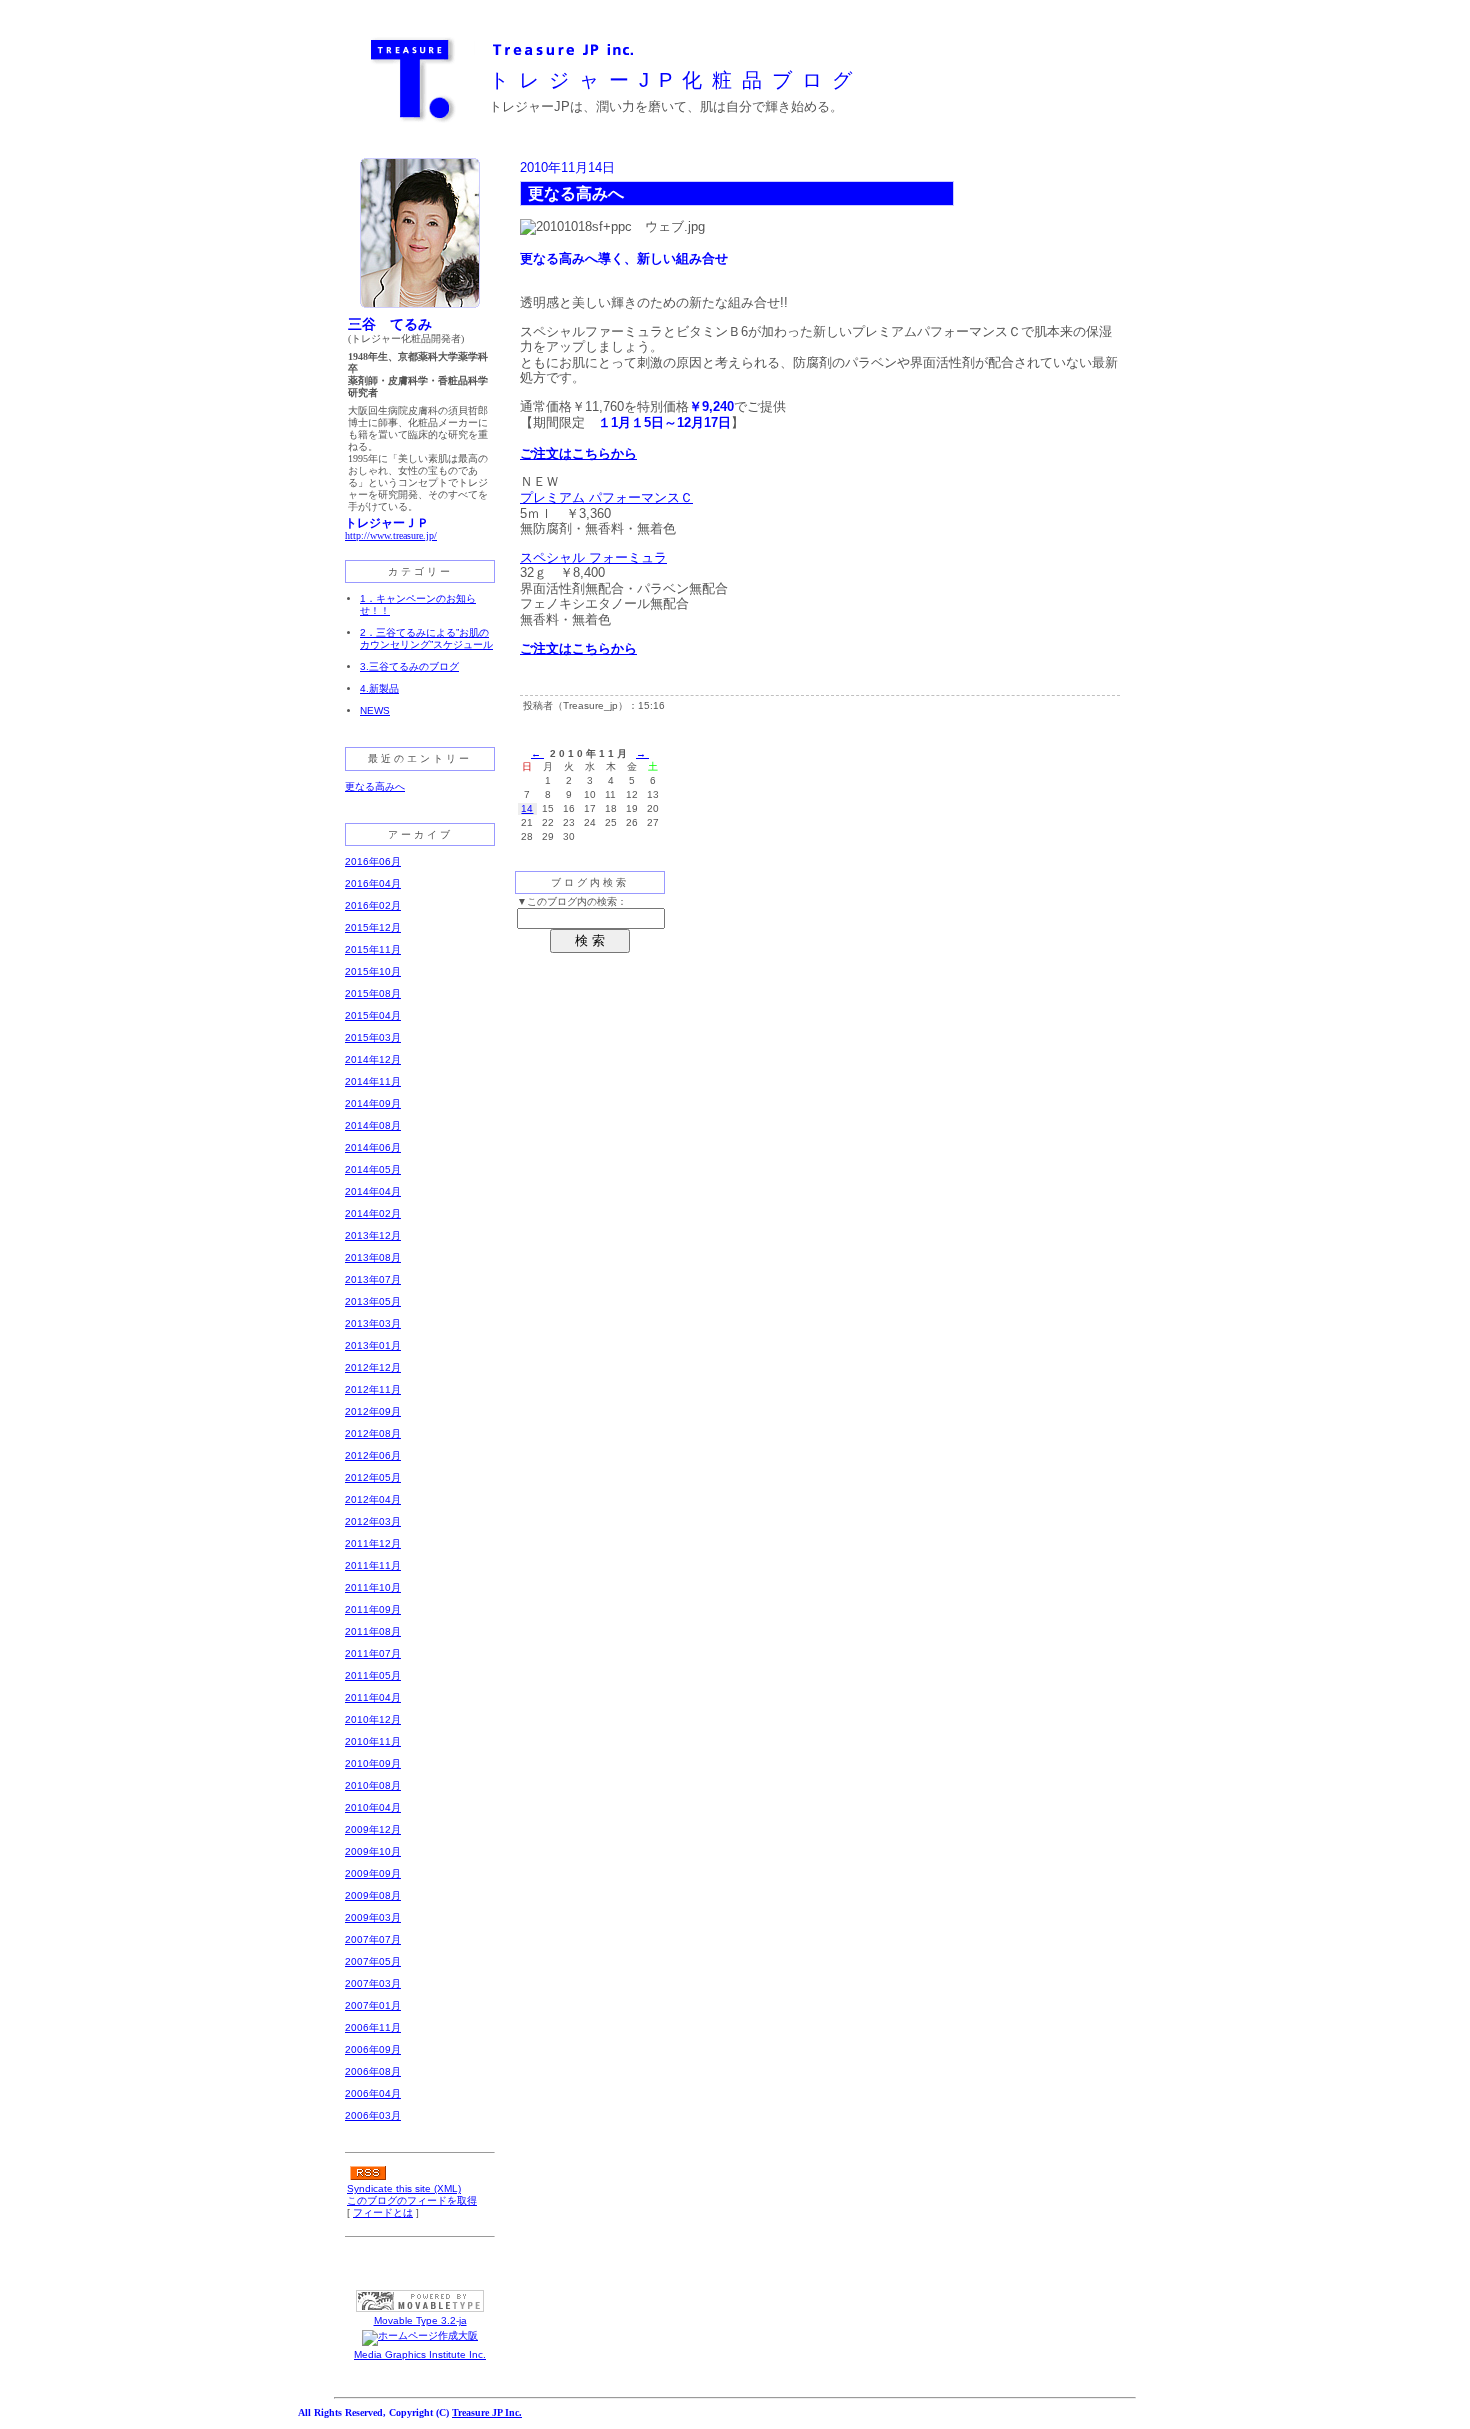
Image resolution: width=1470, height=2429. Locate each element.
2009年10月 (373, 1851)
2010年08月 (373, 1785)
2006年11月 (373, 2027)
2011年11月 (373, 1565)
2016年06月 (373, 861)
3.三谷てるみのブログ (409, 666)
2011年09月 (373, 1609)
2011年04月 (373, 1697)
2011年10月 (373, 1587)
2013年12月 (373, 1235)
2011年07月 (373, 1653)
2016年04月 (373, 883)
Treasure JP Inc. (487, 2412)
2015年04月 (373, 1015)
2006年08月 (373, 2071)
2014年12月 (373, 1059)
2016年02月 (373, 905)
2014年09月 (373, 1103)
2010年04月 (373, 1807)
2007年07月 (373, 1939)
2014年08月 (373, 1125)
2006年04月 (373, 2093)
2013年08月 (373, 1257)
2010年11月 (373, 1741)
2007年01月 (373, 2005)
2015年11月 (373, 949)
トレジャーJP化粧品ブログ (675, 80)
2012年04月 (373, 1499)
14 (527, 808)
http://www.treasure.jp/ (391, 535)
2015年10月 (373, 971)
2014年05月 (373, 1169)
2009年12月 (373, 1829)
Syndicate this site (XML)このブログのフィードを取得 (412, 2194)
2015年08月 (373, 993)
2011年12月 (373, 1543)
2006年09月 (373, 2049)
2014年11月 (373, 1081)
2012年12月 (373, 1367)
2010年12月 (373, 1719)
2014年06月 (373, 1147)
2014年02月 (373, 1213)
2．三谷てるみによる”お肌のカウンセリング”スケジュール (426, 638)
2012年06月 (373, 1455)
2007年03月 (373, 1983)
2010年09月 (373, 1763)
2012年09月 (373, 1411)
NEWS (375, 710)
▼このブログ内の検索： (572, 901)
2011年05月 (373, 1675)
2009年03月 (373, 1917)
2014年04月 (373, 1191)
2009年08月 (373, 1895)
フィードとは (383, 2212)
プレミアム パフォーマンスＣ (606, 497)
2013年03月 (373, 1323)
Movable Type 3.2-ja (420, 2320)
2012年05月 (373, 1477)
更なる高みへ (375, 786)
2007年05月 (373, 1961)
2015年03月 (373, 1037)
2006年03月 (373, 2115)
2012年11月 (373, 1389)
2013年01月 (373, 1345)
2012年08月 (373, 1433)
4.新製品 (379, 688)
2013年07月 (373, 1279)
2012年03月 (373, 1521)
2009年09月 (373, 1873)
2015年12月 (373, 927)
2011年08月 (373, 1631)
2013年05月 (373, 1301)
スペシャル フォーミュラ (593, 557)
